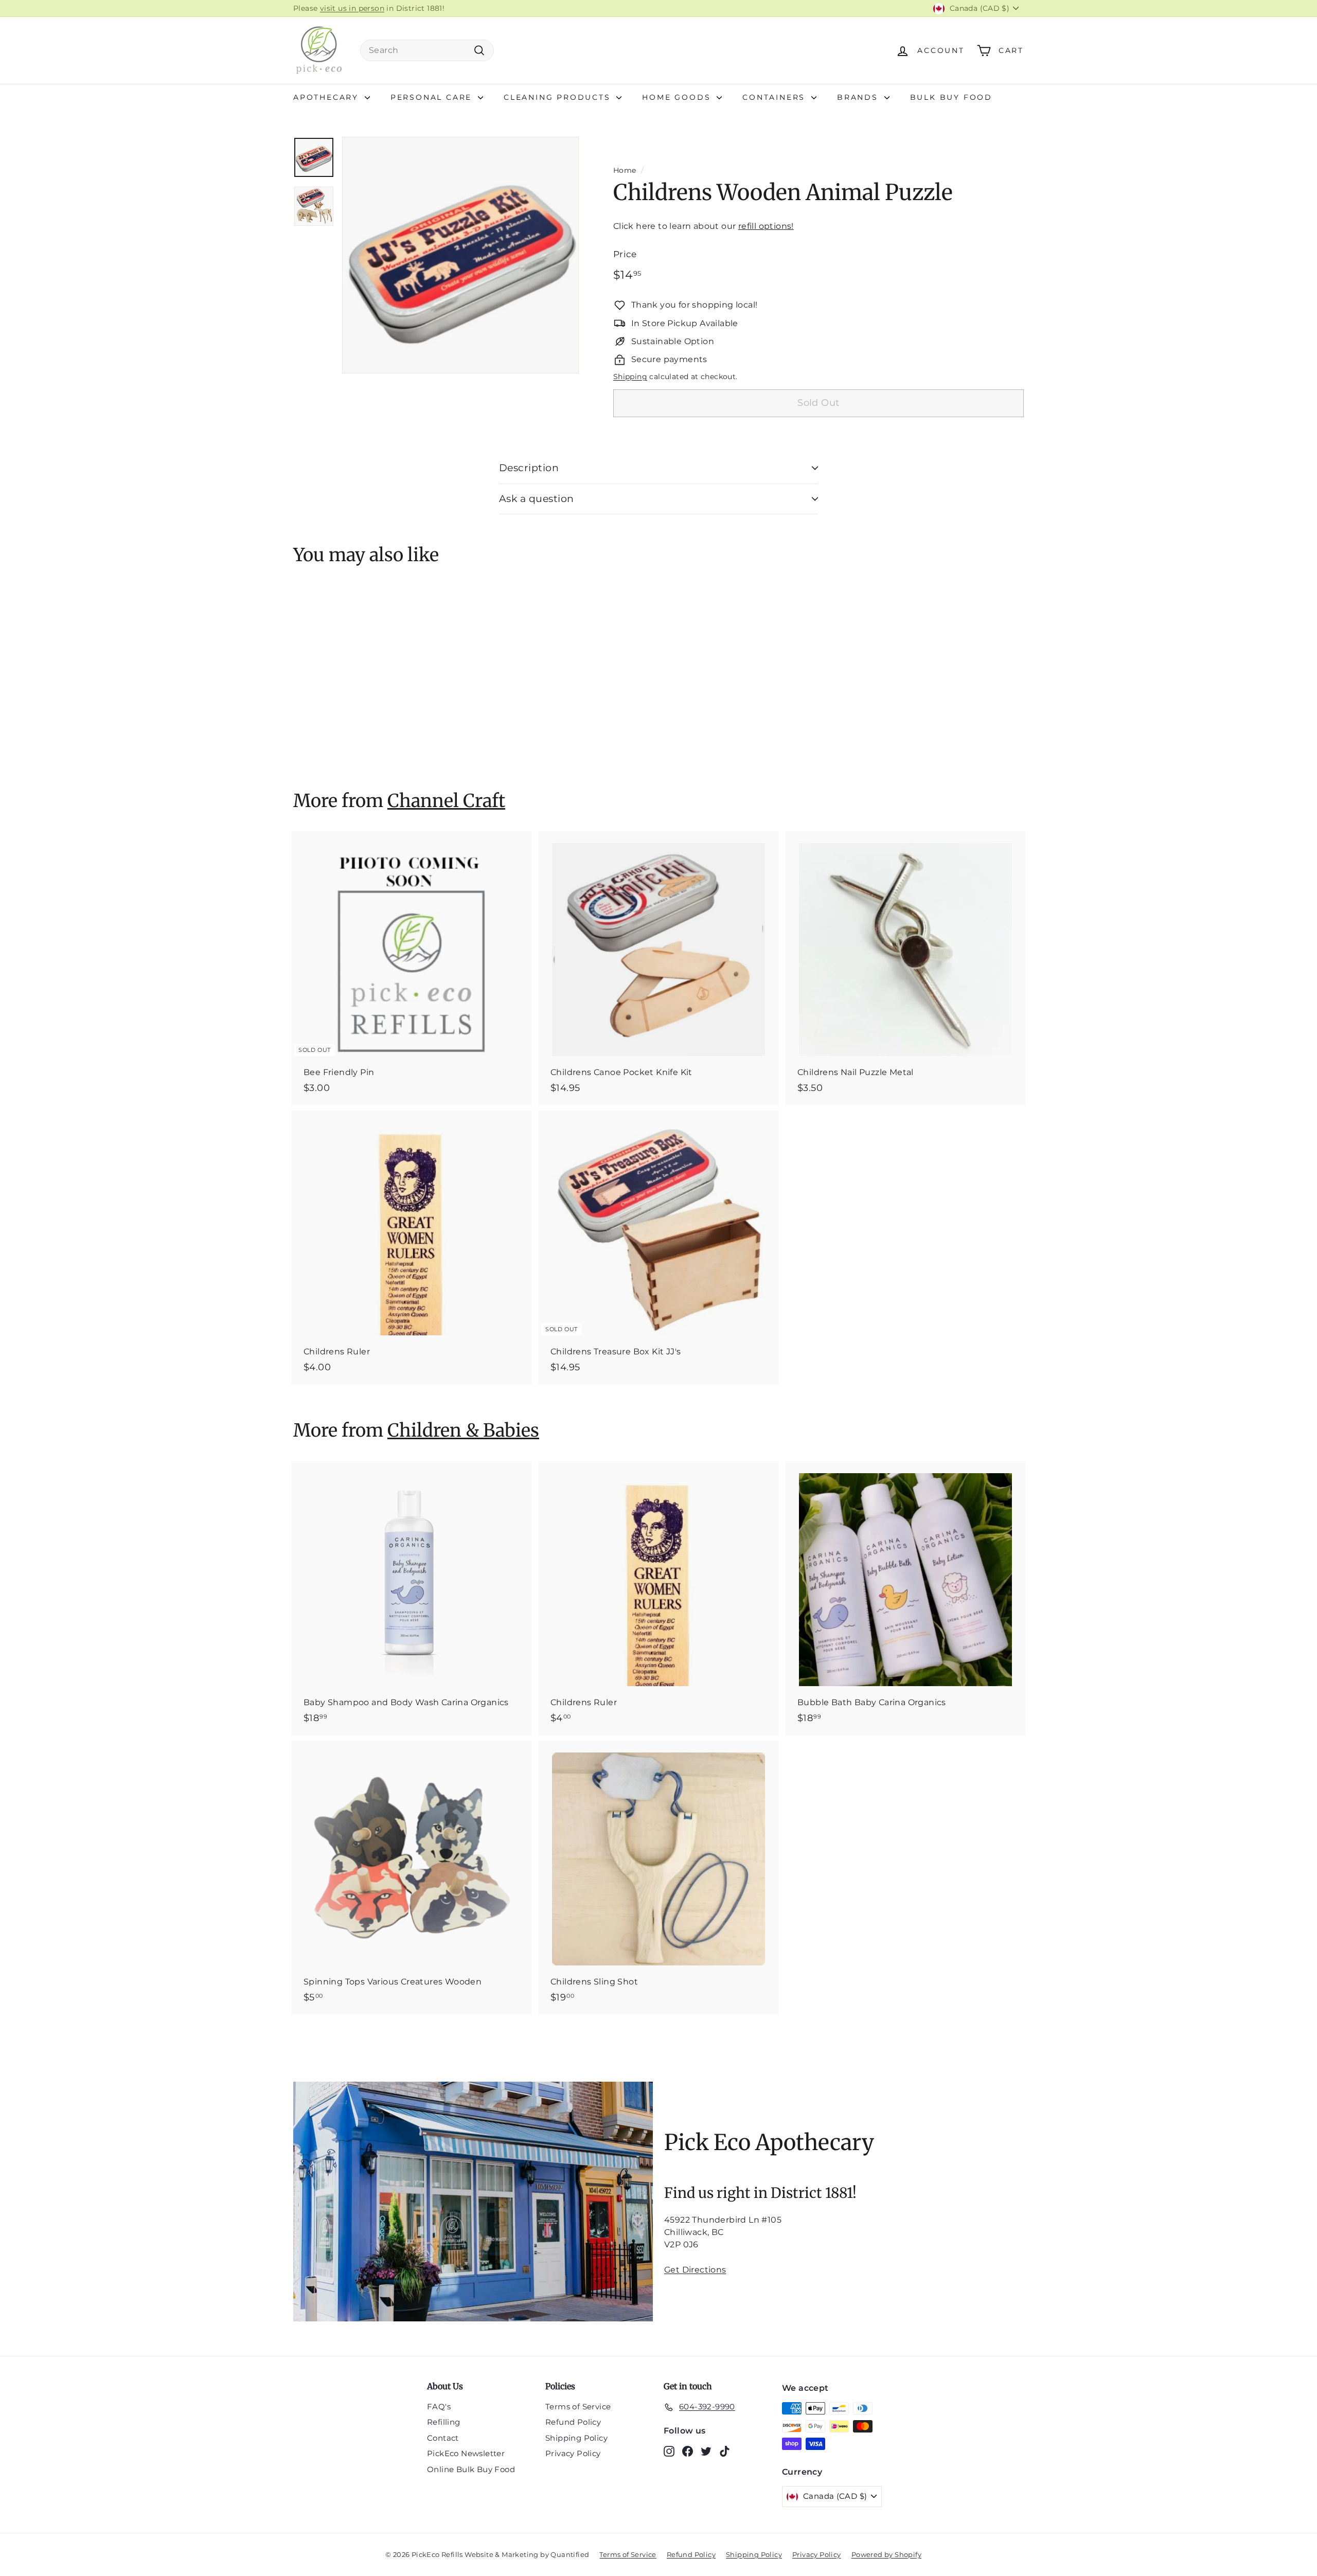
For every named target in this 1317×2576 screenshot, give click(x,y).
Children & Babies (463, 1430)
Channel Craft (446, 801)
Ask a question (537, 499)
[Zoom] (460, 255)
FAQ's (439, 2407)
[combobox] (427, 50)
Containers (776, 97)
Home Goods (678, 97)
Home (625, 170)
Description (529, 468)
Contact (443, 2438)
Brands (859, 97)
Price (625, 254)
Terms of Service (578, 2407)
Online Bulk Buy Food (471, 2469)
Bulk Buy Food (951, 97)
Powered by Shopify (886, 2554)
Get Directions (695, 2270)
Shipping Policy (576, 2438)
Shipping (630, 377)
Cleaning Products (559, 97)
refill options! (766, 226)
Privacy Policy (573, 2453)
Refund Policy (573, 2422)
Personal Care (433, 97)
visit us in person (352, 8)
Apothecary (328, 97)
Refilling (444, 2422)
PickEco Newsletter (466, 2453)
